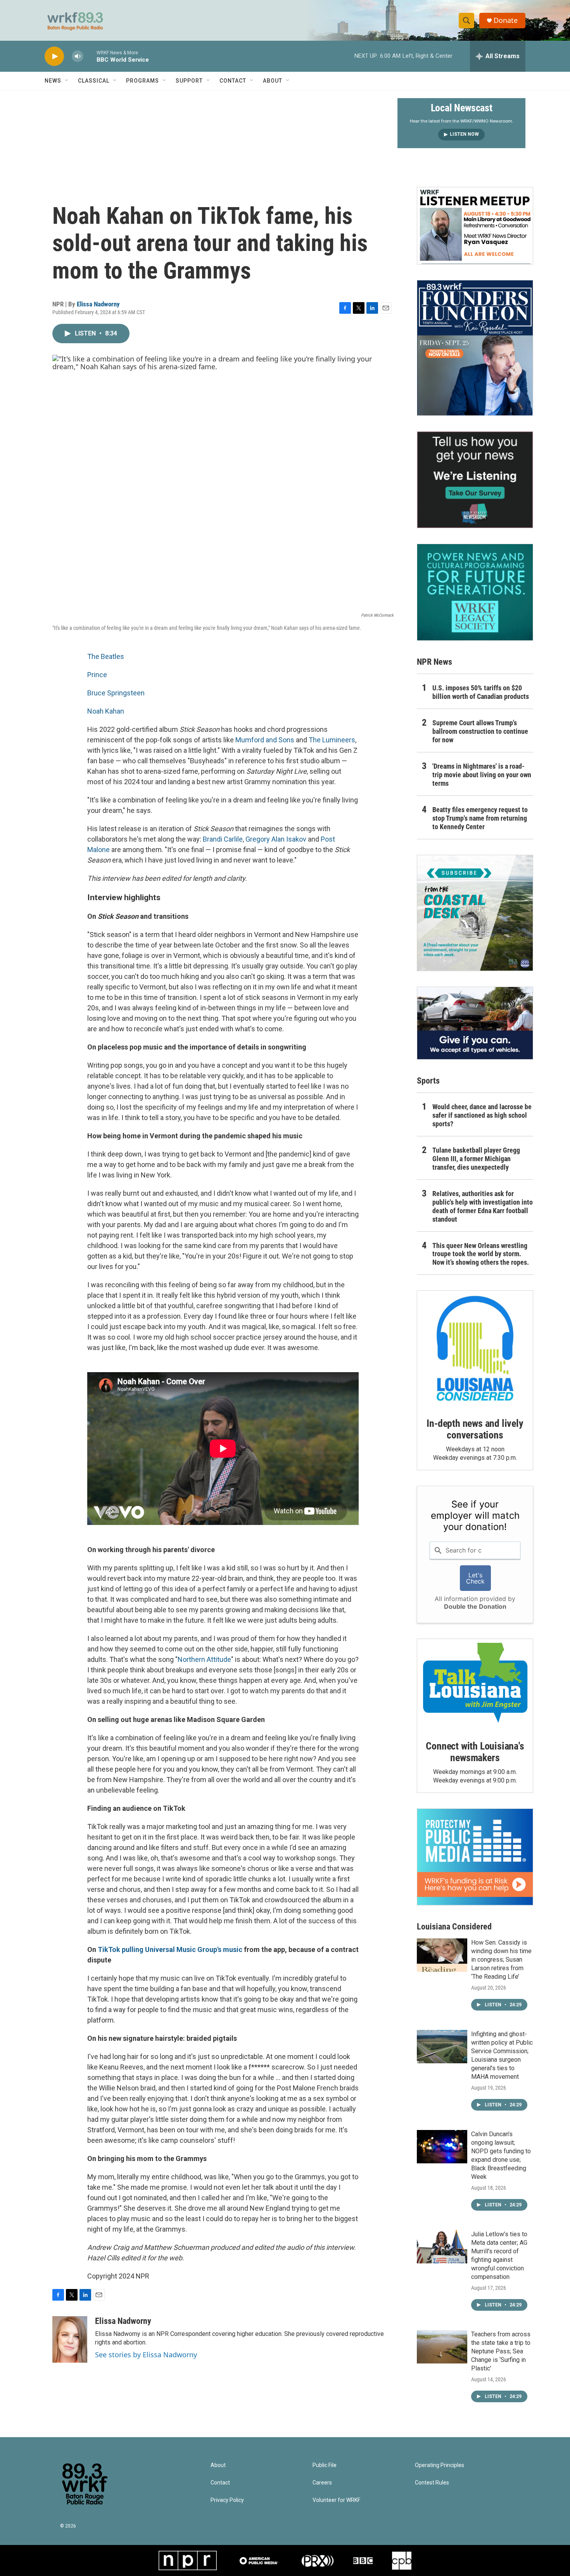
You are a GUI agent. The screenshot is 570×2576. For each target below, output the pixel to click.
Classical (94, 81)
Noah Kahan (106, 711)
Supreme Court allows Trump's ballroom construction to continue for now (480, 731)
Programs (142, 81)
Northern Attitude (204, 1659)
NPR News (434, 662)
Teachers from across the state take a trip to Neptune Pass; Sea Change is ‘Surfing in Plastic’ (501, 2351)
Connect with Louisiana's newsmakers (475, 1752)
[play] (54, 56)
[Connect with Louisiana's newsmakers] (475, 1684)
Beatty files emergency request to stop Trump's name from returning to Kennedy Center (480, 818)
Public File (325, 2465)
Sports (428, 1081)
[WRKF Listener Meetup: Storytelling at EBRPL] (475, 226)
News (53, 81)
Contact (233, 81)
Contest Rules (432, 2483)
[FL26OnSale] (475, 348)
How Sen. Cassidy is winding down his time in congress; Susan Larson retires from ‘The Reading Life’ (501, 1960)
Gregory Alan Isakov (276, 839)
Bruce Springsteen (116, 693)
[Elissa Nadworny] (70, 2339)
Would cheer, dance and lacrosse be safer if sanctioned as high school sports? (482, 1115)
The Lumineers (332, 740)
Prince (97, 675)
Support (189, 81)
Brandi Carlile (223, 839)
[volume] (78, 56)
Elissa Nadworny (98, 304)
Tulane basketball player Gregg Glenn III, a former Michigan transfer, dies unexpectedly (476, 1159)
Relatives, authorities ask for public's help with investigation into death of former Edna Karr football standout (483, 1206)
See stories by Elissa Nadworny (146, 2355)
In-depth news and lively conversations (475, 1429)
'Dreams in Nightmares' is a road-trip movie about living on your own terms (482, 775)
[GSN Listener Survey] (475, 480)
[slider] (90, 56)
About (273, 81)
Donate (506, 20)
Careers (322, 2483)
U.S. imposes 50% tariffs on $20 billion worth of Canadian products (481, 692)
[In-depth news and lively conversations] (475, 1349)
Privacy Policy (227, 2500)
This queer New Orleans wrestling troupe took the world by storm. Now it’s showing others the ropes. (481, 1254)
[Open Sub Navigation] (67, 81)
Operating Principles (440, 2465)
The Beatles (106, 656)
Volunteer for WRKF (336, 2500)
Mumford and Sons (265, 740)
